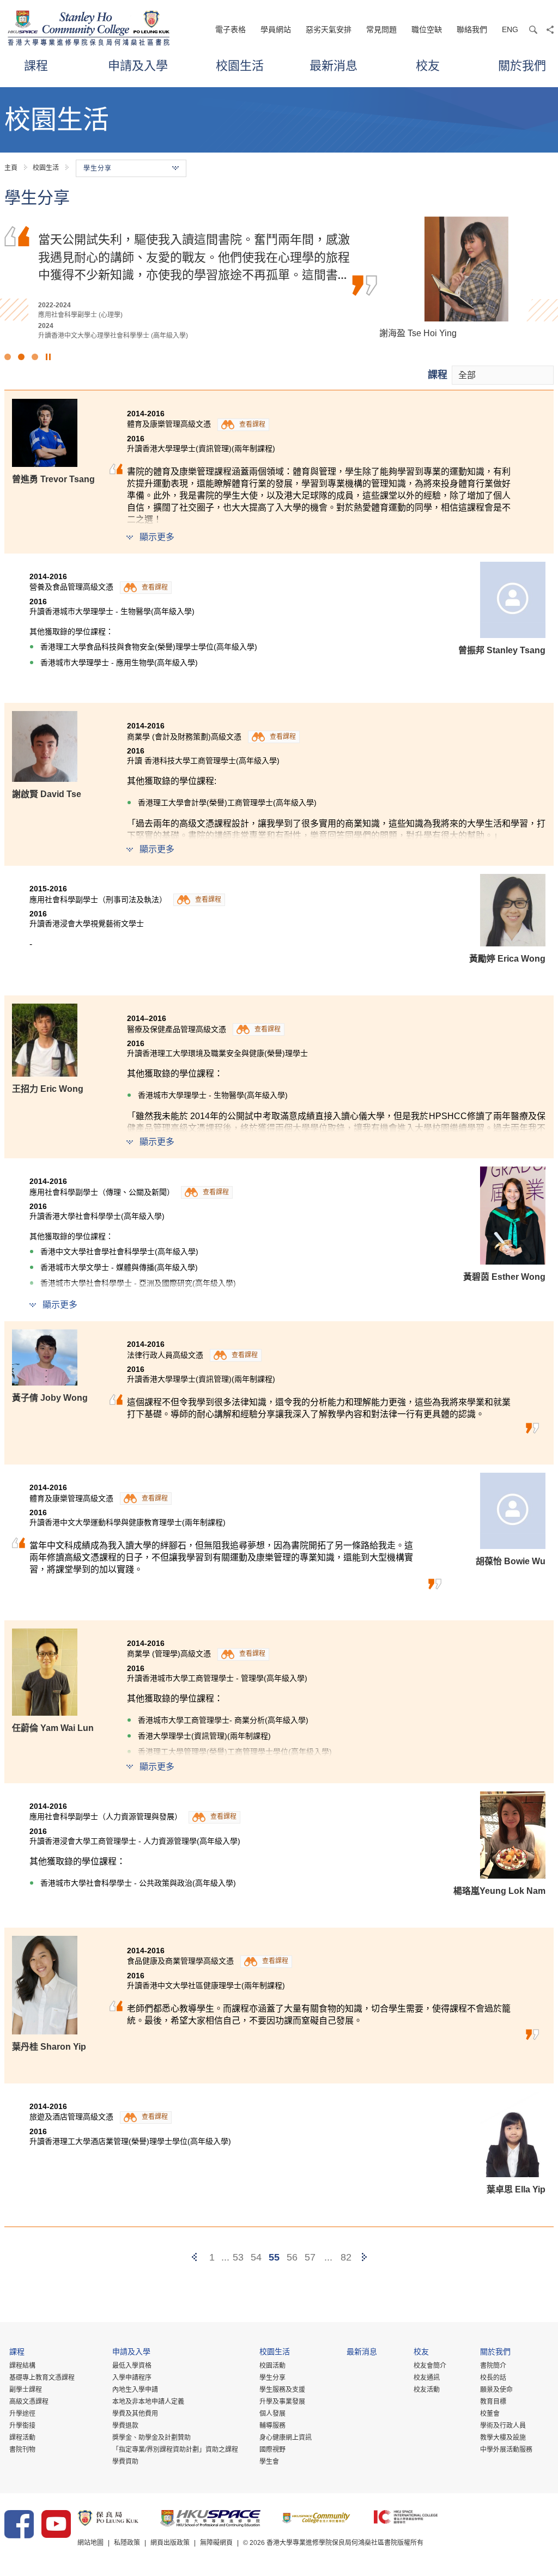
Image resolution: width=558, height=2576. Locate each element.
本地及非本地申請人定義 (148, 2402)
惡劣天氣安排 (329, 29)
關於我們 (522, 65)
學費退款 (125, 2426)
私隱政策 (127, 2543)
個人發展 (272, 2414)
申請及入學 (138, 65)
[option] (279, 278)
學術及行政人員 (503, 2426)
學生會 (269, 2462)
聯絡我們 (472, 29)
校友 (428, 65)
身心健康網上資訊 (286, 2438)
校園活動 (272, 2366)
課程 (36, 65)
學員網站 (276, 29)
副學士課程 (26, 2390)
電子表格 (231, 29)
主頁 (11, 168)
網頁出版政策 (170, 2543)
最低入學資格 (132, 2366)
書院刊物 (22, 2450)
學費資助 (125, 2462)
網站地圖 (90, 2543)
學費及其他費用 (135, 2414)
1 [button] (8, 357)
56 (292, 2257)
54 (256, 2257)
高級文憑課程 (29, 2402)
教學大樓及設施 (503, 2438)
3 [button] (35, 357)
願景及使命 (496, 2390)
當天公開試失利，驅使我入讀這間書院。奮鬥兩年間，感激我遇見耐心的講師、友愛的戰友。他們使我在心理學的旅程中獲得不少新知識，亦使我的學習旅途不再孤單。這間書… (194, 256)
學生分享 (272, 2378)
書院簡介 (493, 2366)
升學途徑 (22, 2414)
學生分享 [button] (98, 168)
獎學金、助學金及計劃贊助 (151, 2438)
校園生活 (240, 65)
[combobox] (503, 375)
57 (310, 2257)
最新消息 (333, 65)
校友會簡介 (430, 2366)
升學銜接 (22, 2426)
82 (346, 2257)
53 (238, 2257)
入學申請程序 (132, 2378)
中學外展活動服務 (506, 2450)
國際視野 (272, 2450)
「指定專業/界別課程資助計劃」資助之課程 (175, 2450)
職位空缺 (427, 29)
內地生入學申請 (135, 2390)
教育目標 (493, 2402)
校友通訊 (427, 2378)
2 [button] (21, 357)
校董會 (490, 2414)
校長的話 (493, 2378)
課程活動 (22, 2438)
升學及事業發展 (282, 2402)
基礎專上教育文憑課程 (42, 2378)
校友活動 (427, 2390)
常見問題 (381, 29)
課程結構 (22, 2366)
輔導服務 (272, 2426)
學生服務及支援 (282, 2390)
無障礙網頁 (216, 2543)
